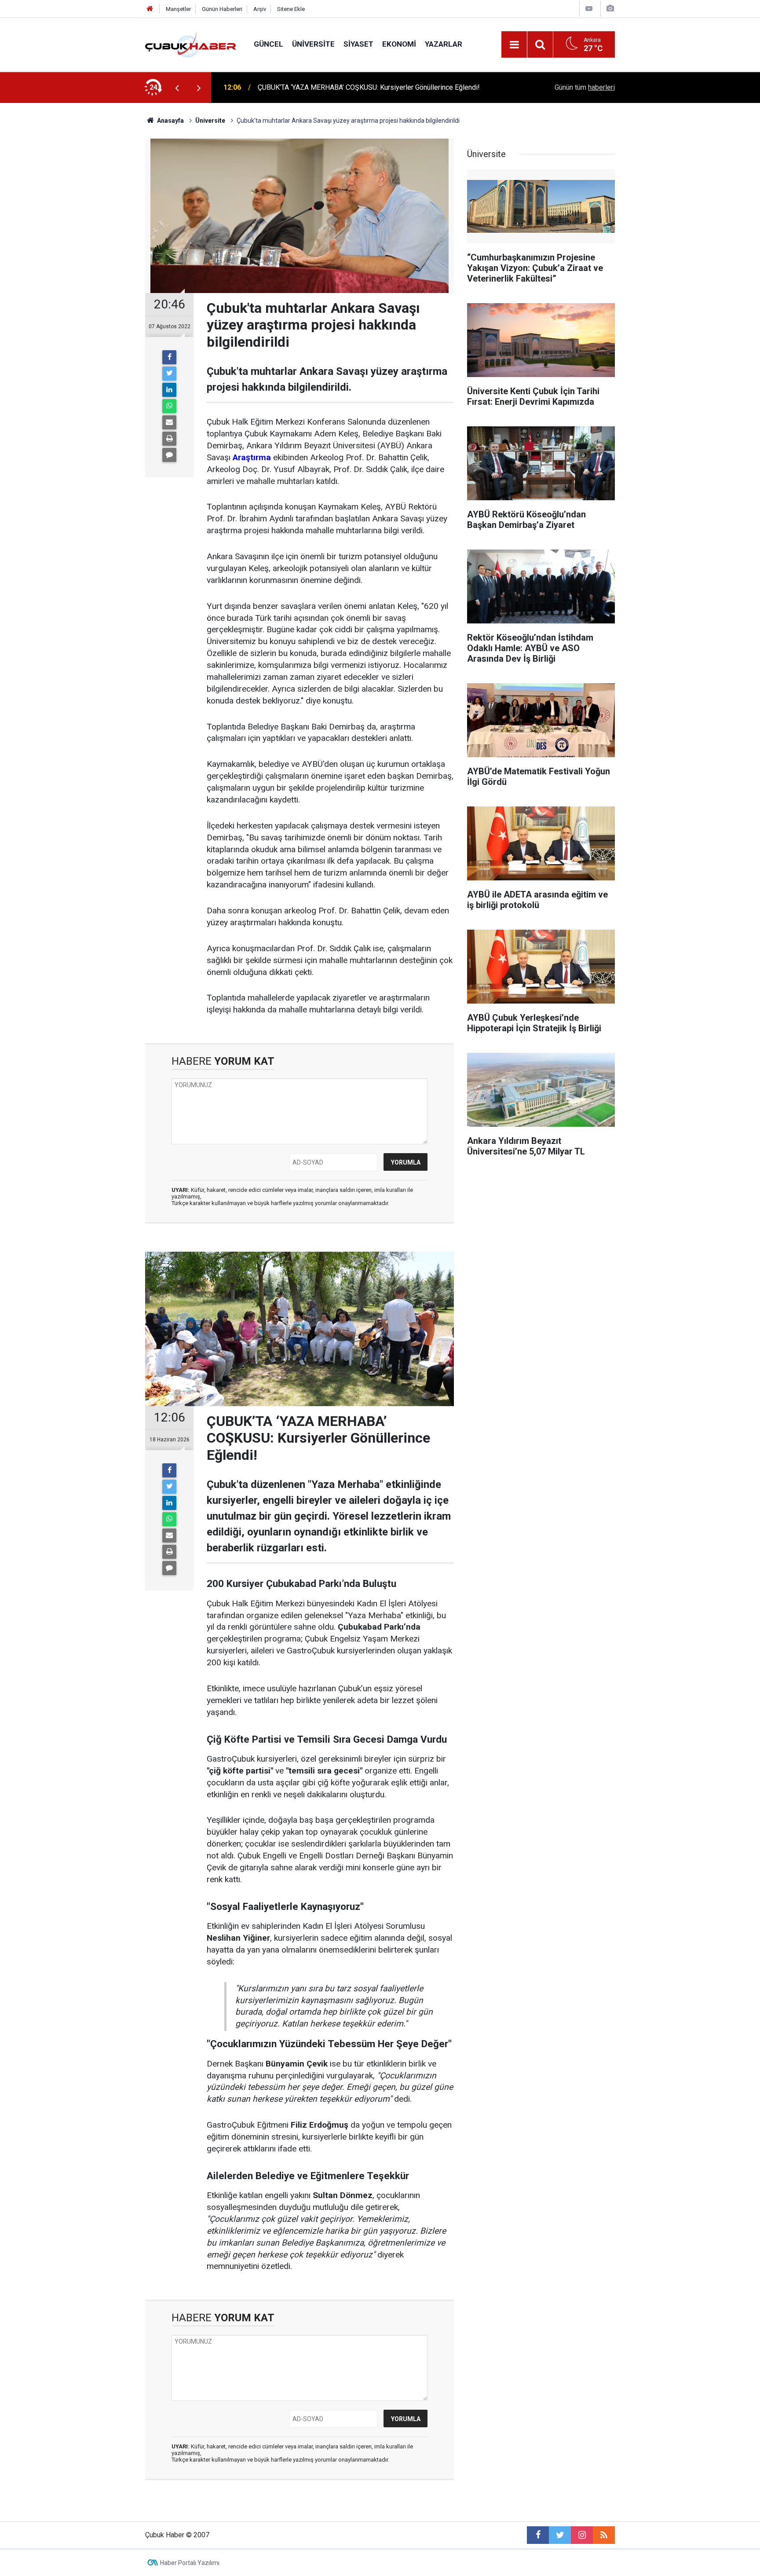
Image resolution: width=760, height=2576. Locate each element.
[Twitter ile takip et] (560, 2535)
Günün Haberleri (222, 9)
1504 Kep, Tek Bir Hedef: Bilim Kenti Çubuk (324, 87)
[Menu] (514, 45)
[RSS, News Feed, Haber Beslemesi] (604, 2535)
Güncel (269, 44)
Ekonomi (399, 44)
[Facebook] (169, 357)
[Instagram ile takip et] (582, 2535)
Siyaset (358, 44)
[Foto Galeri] (610, 9)
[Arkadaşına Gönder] (169, 422)
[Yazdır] (169, 439)
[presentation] (177, 88)
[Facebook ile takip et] (538, 2535)
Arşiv (260, 9)
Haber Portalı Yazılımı (190, 2563)
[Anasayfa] (150, 9)
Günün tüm (585, 87)
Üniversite (313, 44)
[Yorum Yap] (169, 455)
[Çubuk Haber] (191, 44)
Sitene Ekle (291, 9)
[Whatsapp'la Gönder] (169, 406)
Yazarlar (444, 44)
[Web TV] (589, 9)
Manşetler (178, 9)
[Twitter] (169, 374)
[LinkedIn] (169, 390)
